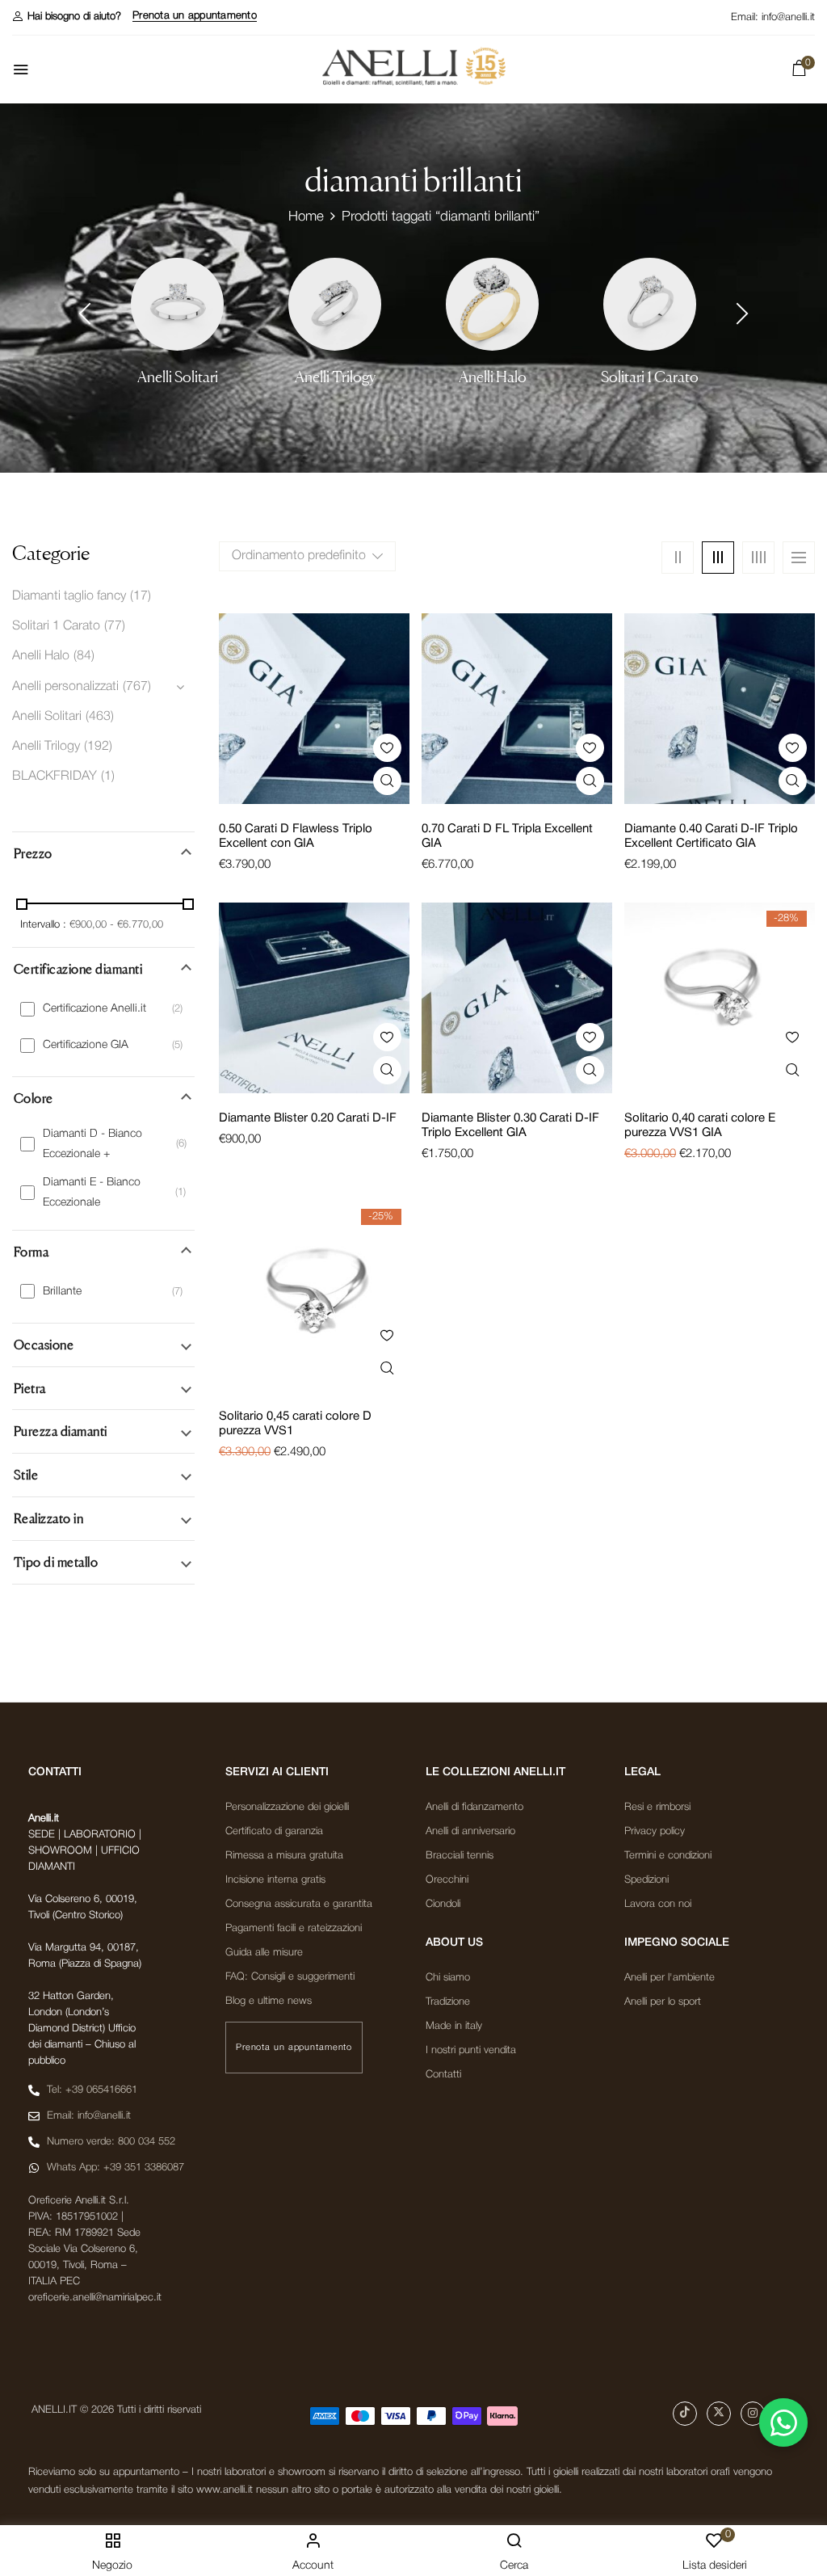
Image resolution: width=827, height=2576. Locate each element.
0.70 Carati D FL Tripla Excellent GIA (507, 836)
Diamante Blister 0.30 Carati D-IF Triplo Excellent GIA (510, 1126)
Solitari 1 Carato (650, 377)
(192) (98, 747)
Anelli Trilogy (335, 377)
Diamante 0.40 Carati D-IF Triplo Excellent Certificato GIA (711, 836)
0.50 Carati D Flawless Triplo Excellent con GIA (296, 836)
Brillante (62, 1292)
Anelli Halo (493, 377)
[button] (67, 17)
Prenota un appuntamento (195, 16)
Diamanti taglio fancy (69, 596)
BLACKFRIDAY (55, 777)
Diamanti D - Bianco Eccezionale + (92, 1144)
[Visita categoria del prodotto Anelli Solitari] (177, 304)
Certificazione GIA (86, 1045)
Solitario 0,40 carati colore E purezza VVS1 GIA (700, 1126)
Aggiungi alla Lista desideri (387, 748)
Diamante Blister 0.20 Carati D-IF (308, 1118)
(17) (141, 596)
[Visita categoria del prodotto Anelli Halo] (492, 304)
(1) (108, 777)
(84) (84, 656)
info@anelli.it (788, 17)
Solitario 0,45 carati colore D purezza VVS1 (295, 1424)
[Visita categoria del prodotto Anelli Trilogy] (335, 304)
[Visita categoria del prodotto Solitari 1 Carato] (650, 304)
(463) (100, 717)
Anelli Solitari (178, 377)
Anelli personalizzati (65, 687)
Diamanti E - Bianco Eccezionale (92, 1193)
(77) (115, 626)
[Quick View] (387, 781)
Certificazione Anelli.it (94, 1009)
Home (306, 217)
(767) (137, 687)
